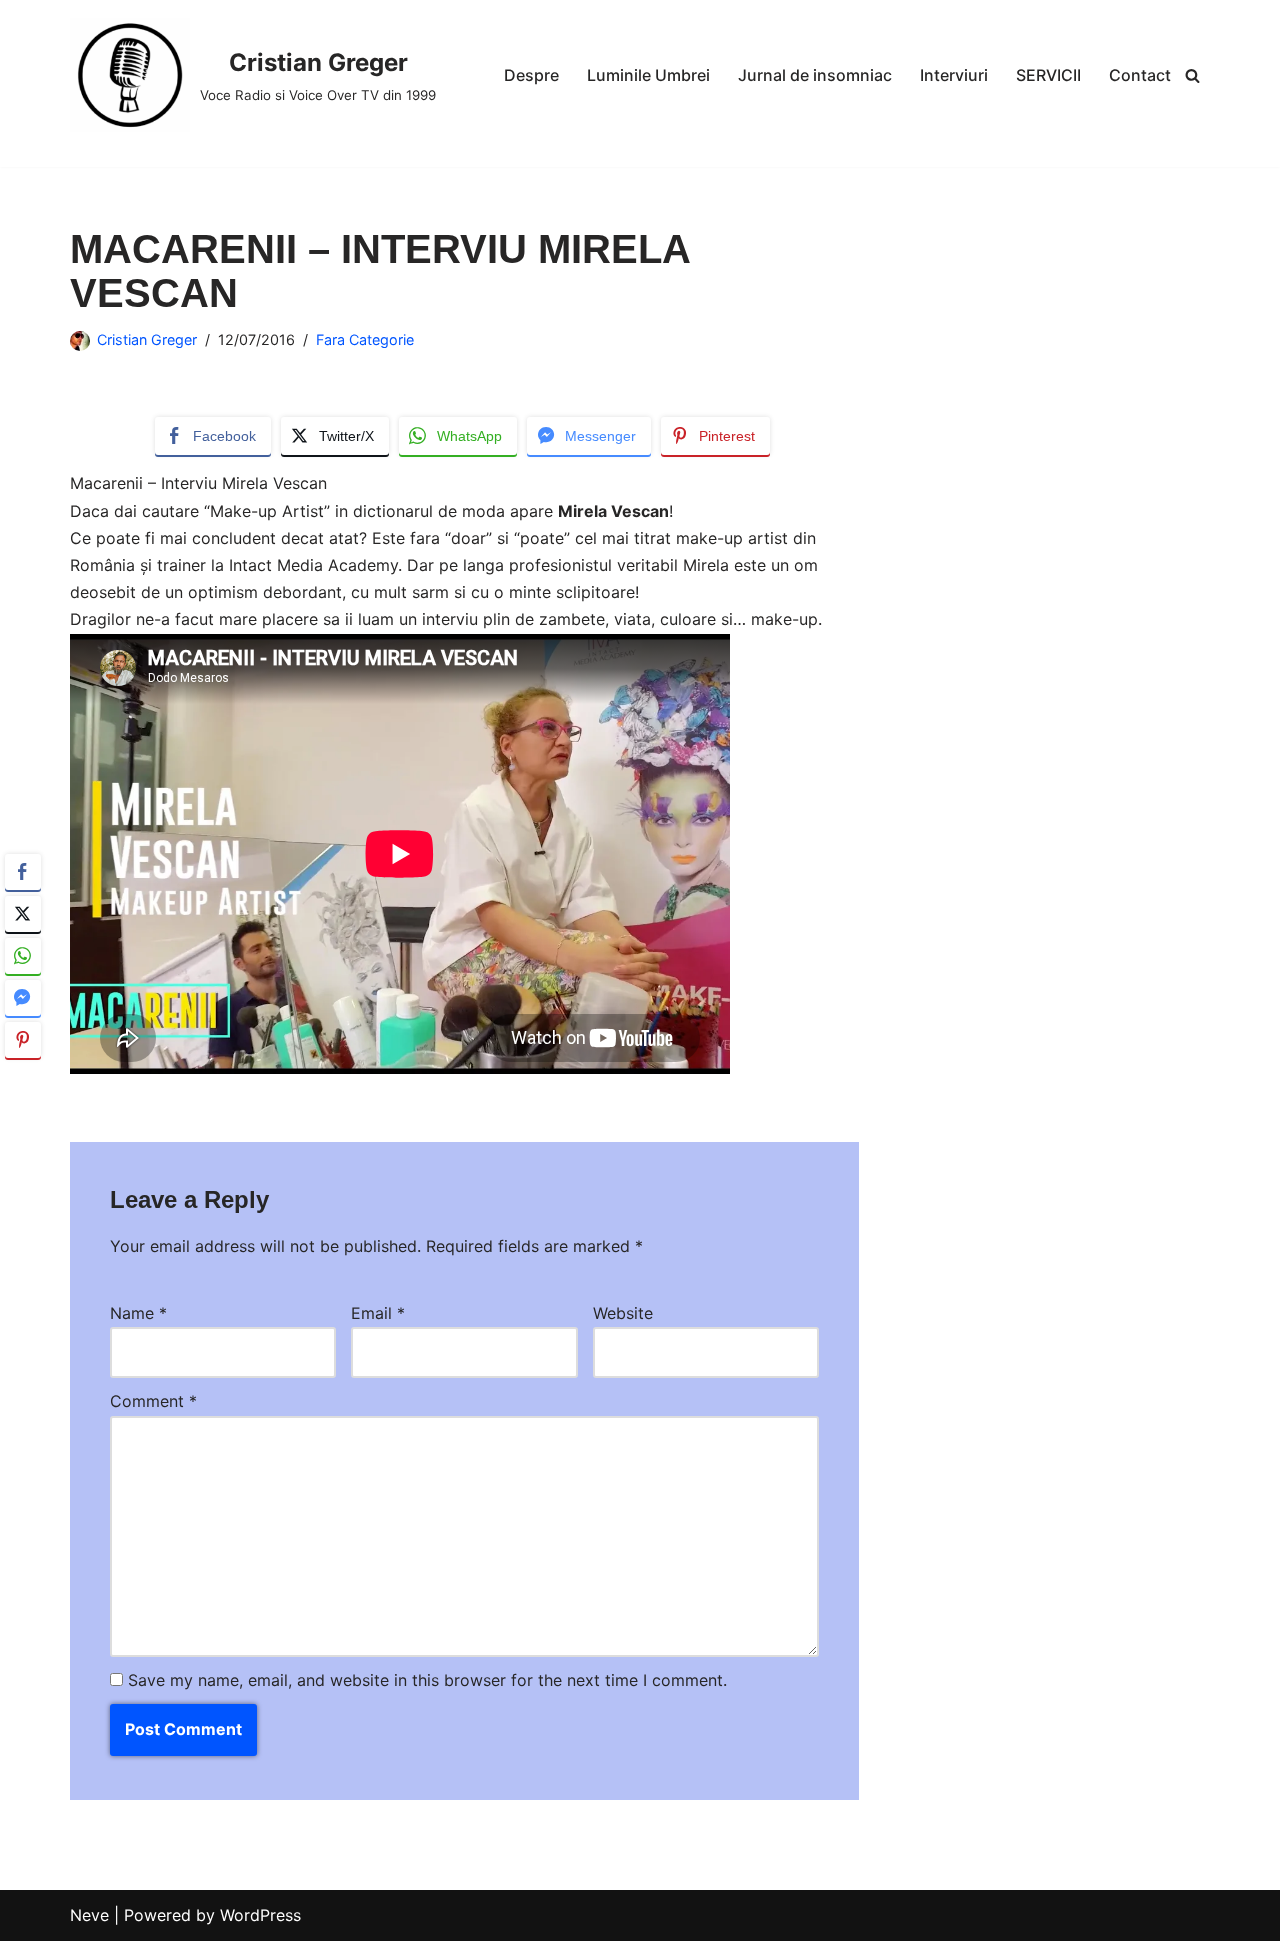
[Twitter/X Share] (23, 914)
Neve (89, 1915)
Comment (153, 1401)
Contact (1140, 75)
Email (378, 1313)
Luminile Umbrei (648, 75)
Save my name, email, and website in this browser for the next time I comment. (427, 1680)
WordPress (260, 1915)
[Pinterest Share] (23, 1040)
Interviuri (954, 75)
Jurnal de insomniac (815, 75)
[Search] (1192, 75)
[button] (23, 1079)
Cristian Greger (147, 339)
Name (138, 1313)
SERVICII (1048, 75)
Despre (531, 75)
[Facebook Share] (23, 872)
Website (623, 1313)
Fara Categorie (365, 339)
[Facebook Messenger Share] (23, 998)
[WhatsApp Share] (23, 956)
